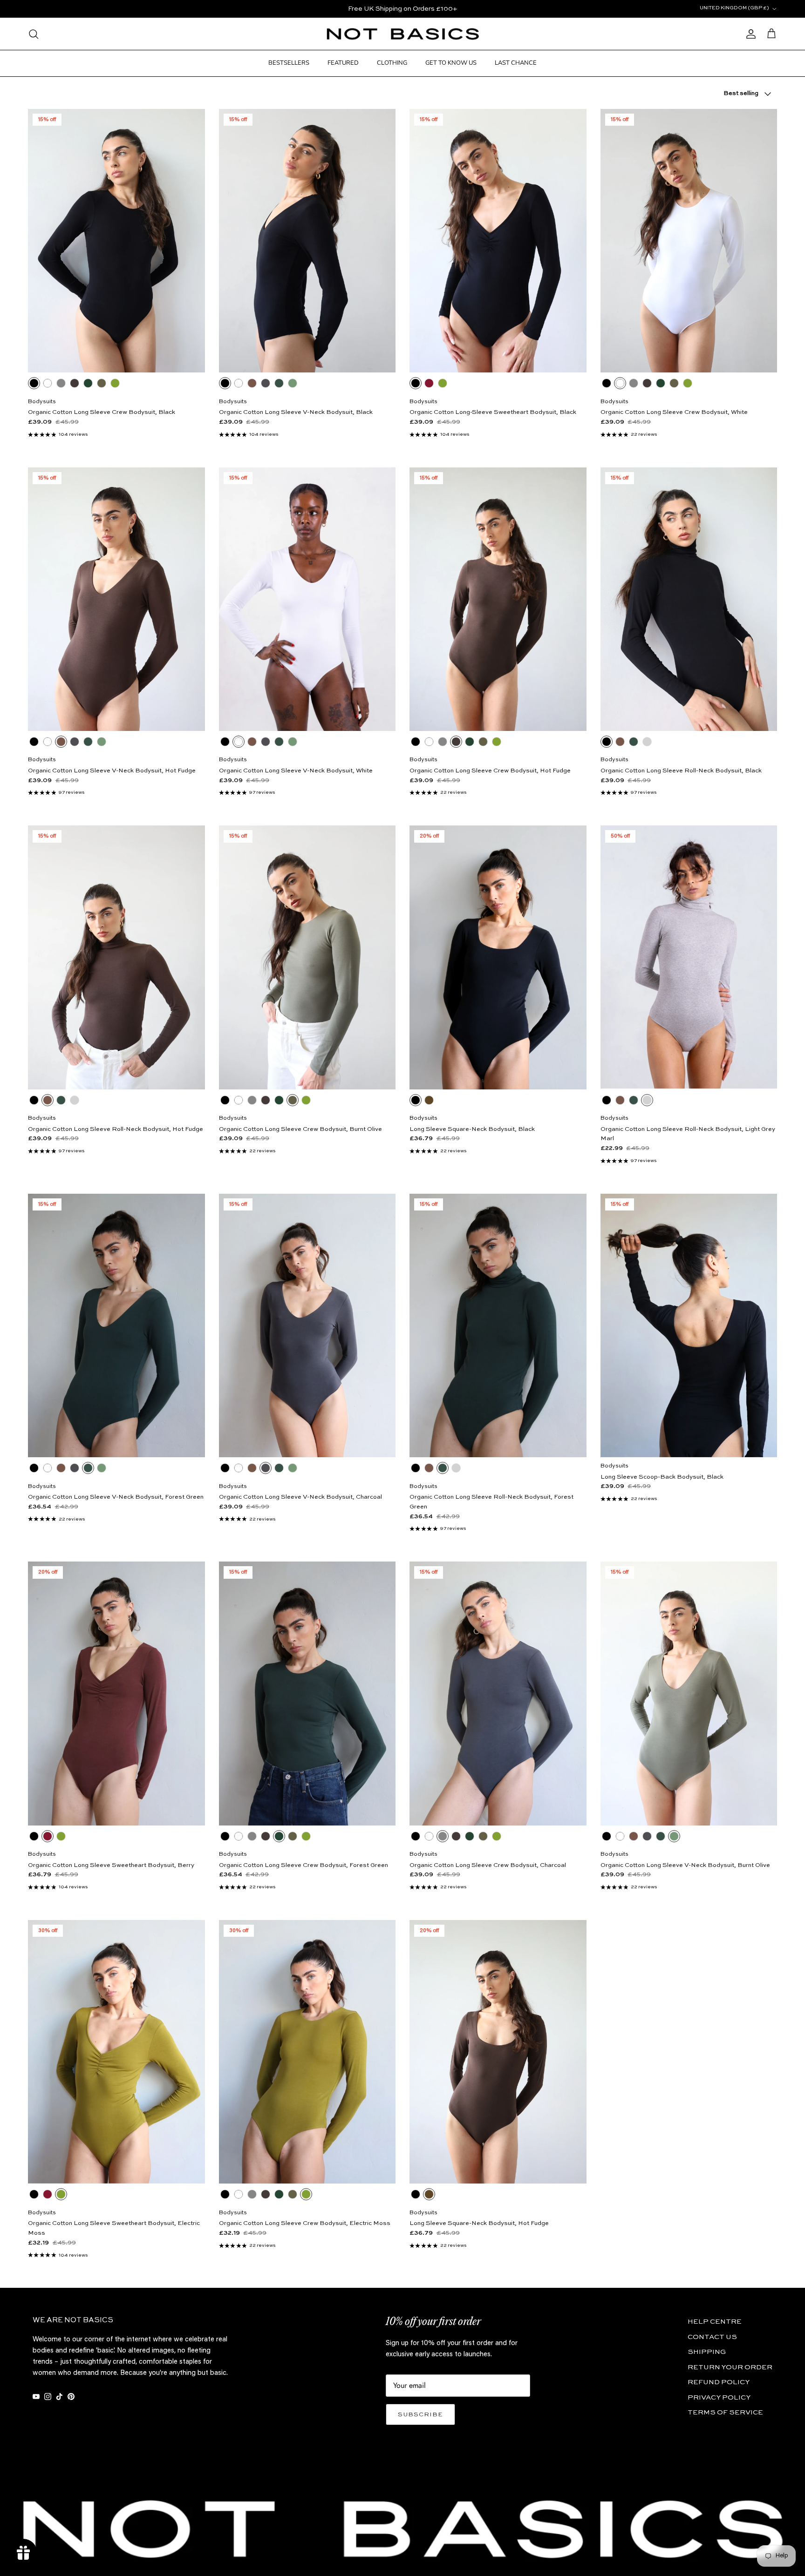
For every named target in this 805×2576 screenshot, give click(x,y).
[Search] (34, 34)
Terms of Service (725, 2412)
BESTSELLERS (289, 63)
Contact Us (712, 2337)
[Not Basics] (403, 34)
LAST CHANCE (516, 63)
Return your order (730, 2367)
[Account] (749, 34)
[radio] (34, 383)
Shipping (707, 2352)
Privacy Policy (719, 2397)
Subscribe (420, 2415)
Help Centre (715, 2322)
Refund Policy (719, 2382)
